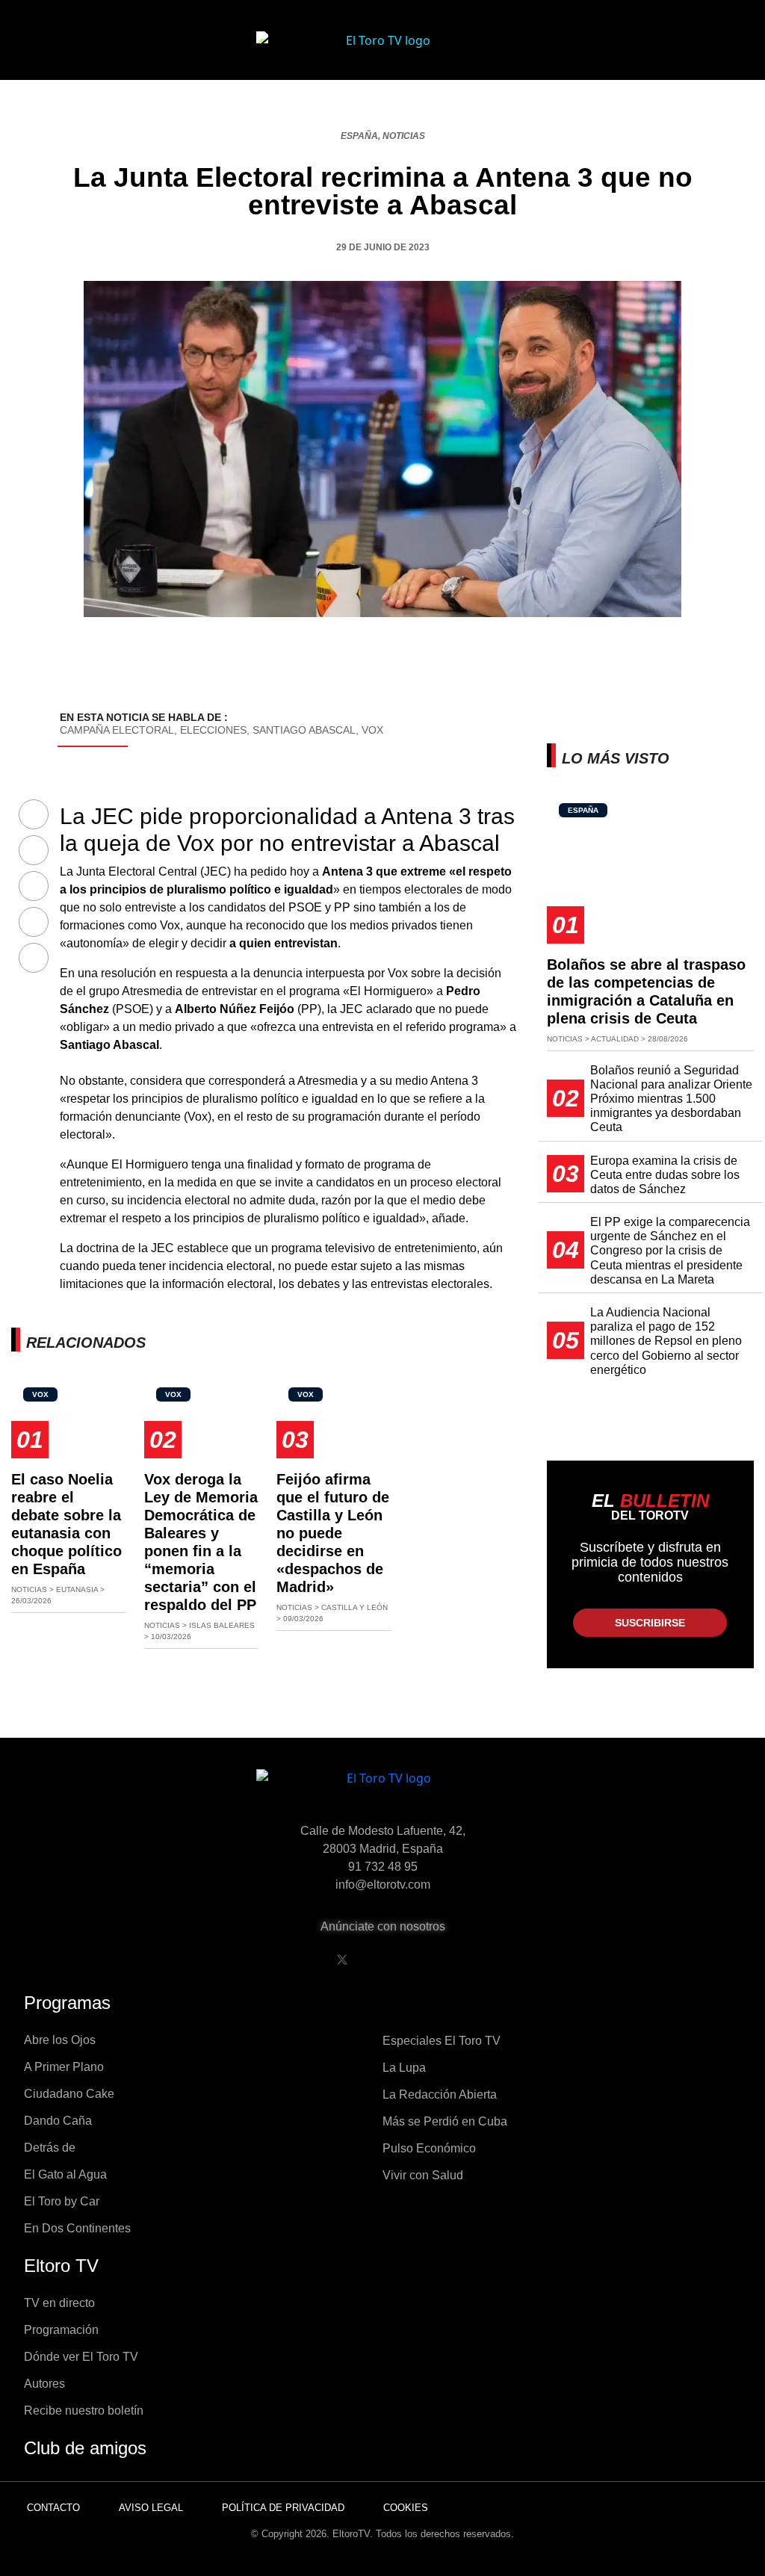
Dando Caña (58, 2121)
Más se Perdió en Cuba (445, 2121)
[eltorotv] (382, 1790)
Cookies (406, 2508)
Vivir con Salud (423, 2175)
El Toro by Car (62, 2201)
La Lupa (404, 2068)
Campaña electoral (117, 730)
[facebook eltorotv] (304, 1960)
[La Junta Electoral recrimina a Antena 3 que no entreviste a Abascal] (34, 815)
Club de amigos (85, 2448)
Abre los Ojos (60, 2040)
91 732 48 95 (383, 1867)
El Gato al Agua (65, 2174)
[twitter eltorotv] (342, 1960)
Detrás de (50, 2148)
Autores (44, 2384)
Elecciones (213, 730)
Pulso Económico (429, 2148)
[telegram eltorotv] (456, 1960)
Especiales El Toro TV (442, 2041)
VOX (372, 730)
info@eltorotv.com (383, 1885)
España (359, 136)
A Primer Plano (64, 2067)
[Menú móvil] (76, 52)
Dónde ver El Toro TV (81, 2357)
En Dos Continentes (77, 2228)
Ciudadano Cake (69, 2094)
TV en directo (59, 2303)
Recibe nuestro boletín (84, 2411)
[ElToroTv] (382, 52)
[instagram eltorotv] (418, 1960)
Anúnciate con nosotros (383, 1926)
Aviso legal (151, 2508)
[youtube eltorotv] (380, 1960)
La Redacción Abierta (440, 2094)
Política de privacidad (283, 2508)
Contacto (53, 2508)
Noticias (404, 136)
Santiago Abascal (304, 730)
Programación (61, 2330)
